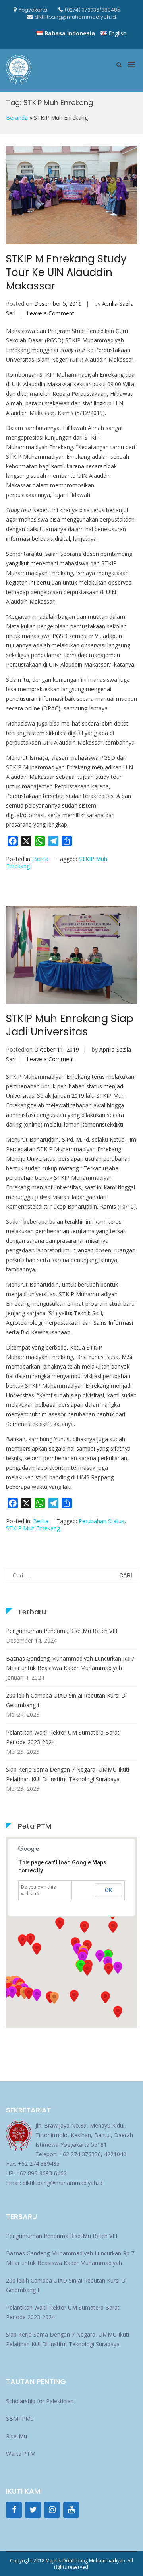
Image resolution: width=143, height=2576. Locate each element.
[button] (108, 1969)
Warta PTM (21, 2454)
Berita (41, 859)
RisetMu (16, 2436)
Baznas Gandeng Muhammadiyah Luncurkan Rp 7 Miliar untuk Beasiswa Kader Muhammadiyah (70, 1663)
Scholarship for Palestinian (40, 2401)
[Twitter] (33, 2510)
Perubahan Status (101, 1521)
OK (108, 1890)
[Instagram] (52, 2510)
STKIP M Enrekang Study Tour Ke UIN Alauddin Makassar (66, 272)
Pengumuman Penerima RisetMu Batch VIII (62, 1631)
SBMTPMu (20, 2419)
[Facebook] (14, 2510)
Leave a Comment (50, 313)
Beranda (17, 118)
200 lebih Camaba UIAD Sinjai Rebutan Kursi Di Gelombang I (66, 1700)
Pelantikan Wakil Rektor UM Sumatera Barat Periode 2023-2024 (63, 1737)
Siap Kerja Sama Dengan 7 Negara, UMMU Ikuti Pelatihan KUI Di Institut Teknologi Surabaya (68, 1774)
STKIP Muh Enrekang (33, 1528)
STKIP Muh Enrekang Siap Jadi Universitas (70, 1025)
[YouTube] (71, 2510)
